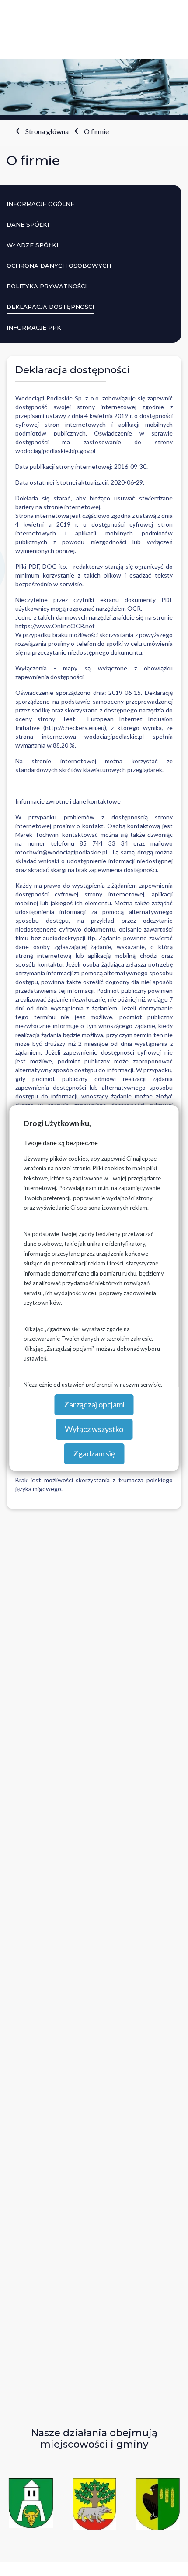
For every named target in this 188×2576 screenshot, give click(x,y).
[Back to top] (168, 2556)
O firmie (96, 131)
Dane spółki (28, 224)
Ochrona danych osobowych (59, 266)
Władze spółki (32, 245)
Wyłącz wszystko (94, 1429)
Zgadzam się (94, 1453)
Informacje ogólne (40, 204)
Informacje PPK (34, 327)
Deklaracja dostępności (50, 307)
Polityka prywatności (47, 286)
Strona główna (47, 131)
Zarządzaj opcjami (94, 1404)
